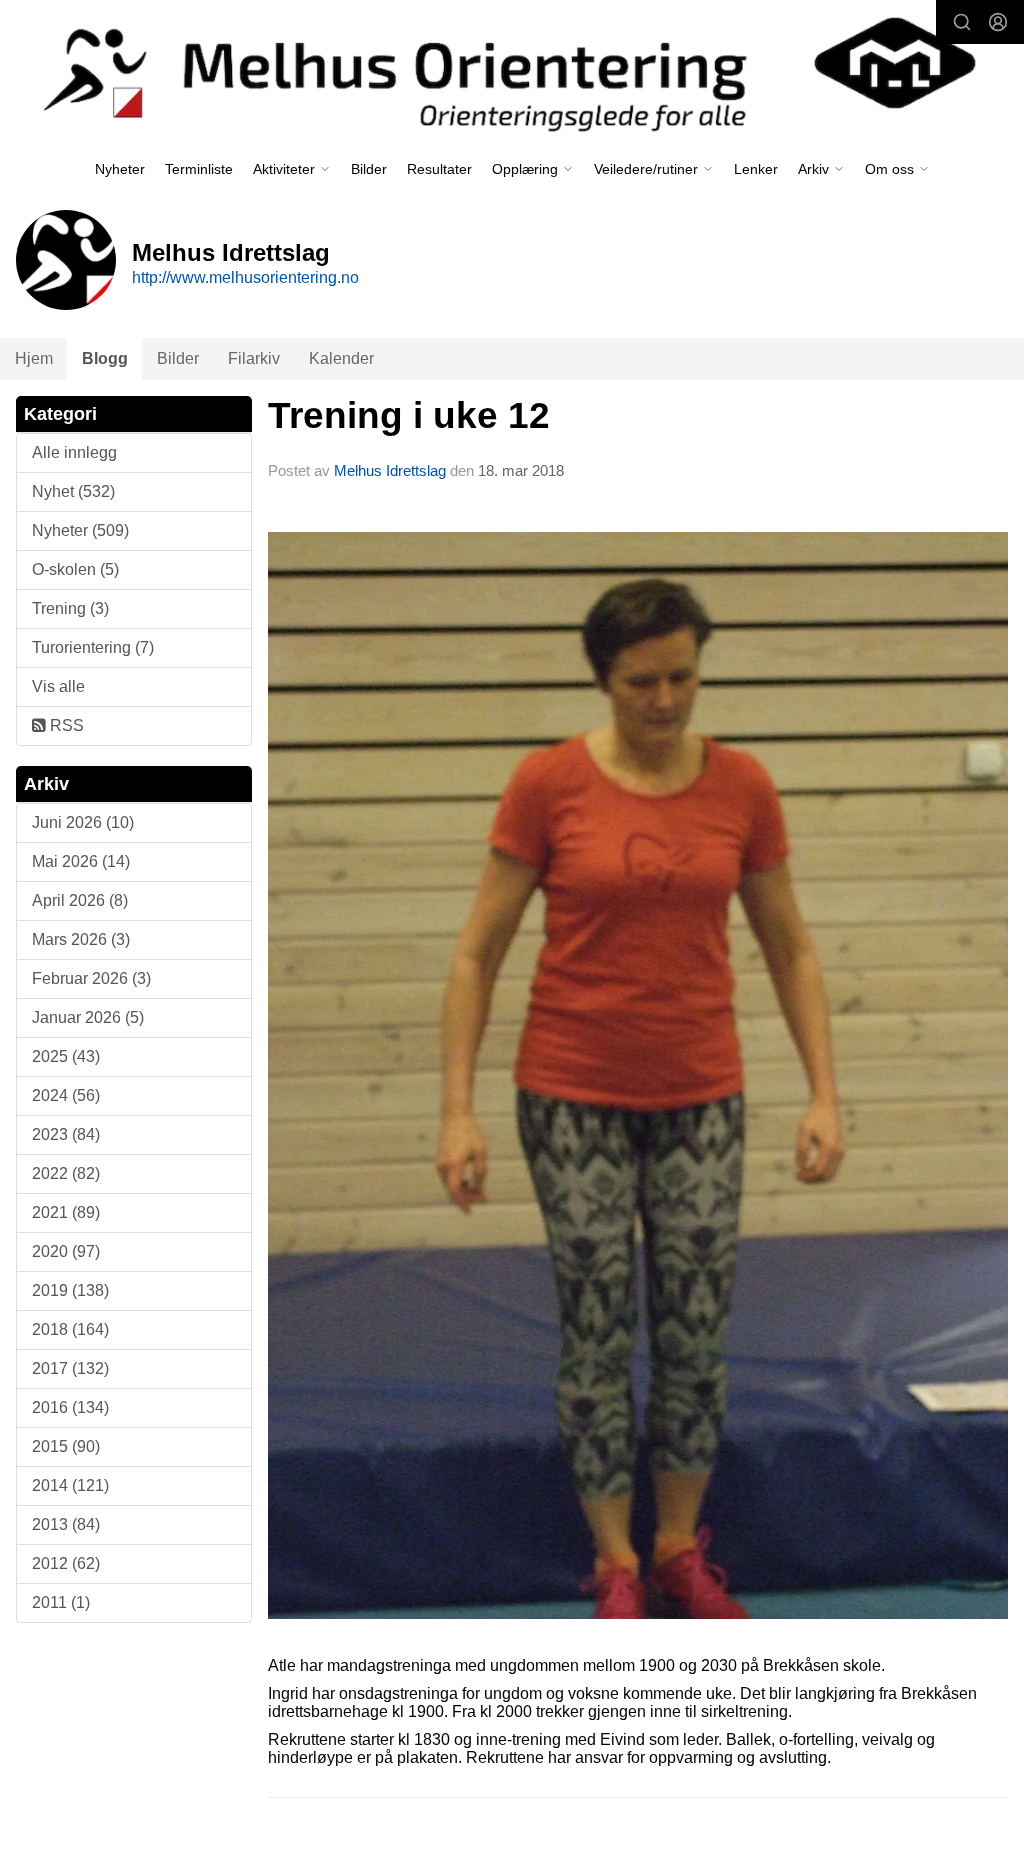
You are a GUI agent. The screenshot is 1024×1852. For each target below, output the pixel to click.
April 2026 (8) (80, 900)
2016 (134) (70, 1407)
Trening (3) (70, 608)
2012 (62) (66, 1563)
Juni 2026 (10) (83, 822)
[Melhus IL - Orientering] (512, 71)
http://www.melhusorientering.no (245, 277)
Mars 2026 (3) (81, 939)
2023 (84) (66, 1134)
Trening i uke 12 (409, 415)
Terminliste (199, 169)
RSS (65, 725)
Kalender (341, 358)
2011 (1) (61, 1602)
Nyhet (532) (73, 491)
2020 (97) (66, 1251)
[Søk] (962, 22)
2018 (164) (70, 1329)
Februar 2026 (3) (91, 978)
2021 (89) (66, 1212)
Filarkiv (254, 358)
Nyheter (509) (80, 530)
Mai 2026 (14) (81, 861)
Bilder (369, 169)
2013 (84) (66, 1524)
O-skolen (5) (75, 569)
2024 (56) (66, 1095)
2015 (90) (66, 1446)
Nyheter (120, 169)
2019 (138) (70, 1290)
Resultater (439, 169)
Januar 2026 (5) (88, 1017)
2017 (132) (70, 1368)
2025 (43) (66, 1056)
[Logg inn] (998, 22)
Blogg (105, 358)
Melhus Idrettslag (390, 470)
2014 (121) (70, 1485)
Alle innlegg (74, 452)
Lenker (756, 169)
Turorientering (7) (93, 647)
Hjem (34, 358)
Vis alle (58, 686)
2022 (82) (66, 1173)
